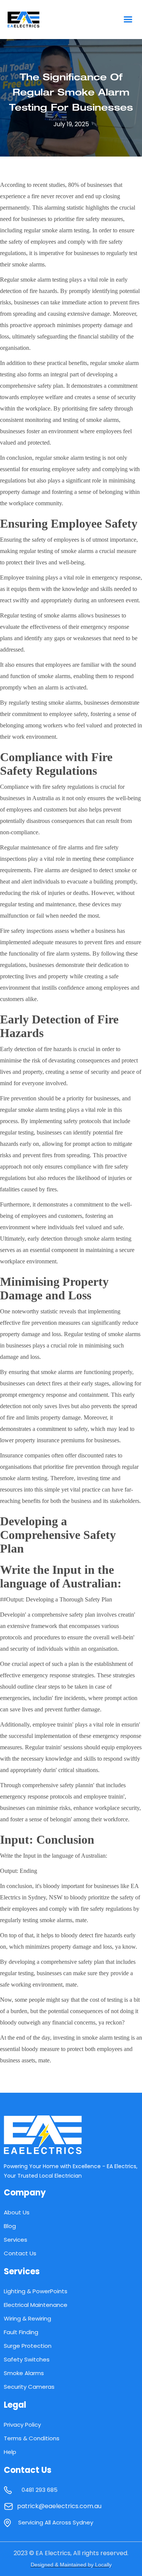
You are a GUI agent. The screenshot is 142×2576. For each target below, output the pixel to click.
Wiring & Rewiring (27, 2318)
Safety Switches (27, 2359)
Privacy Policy (22, 2425)
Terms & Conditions (32, 2438)
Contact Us (20, 2253)
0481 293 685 (40, 2490)
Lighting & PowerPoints (36, 2291)
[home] (39, 20)
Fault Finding (21, 2332)
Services (16, 2240)
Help (10, 2452)
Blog (10, 2226)
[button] (128, 20)
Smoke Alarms (24, 2373)
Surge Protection (28, 2346)
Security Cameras (29, 2387)
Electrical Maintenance (36, 2305)
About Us (17, 2212)
